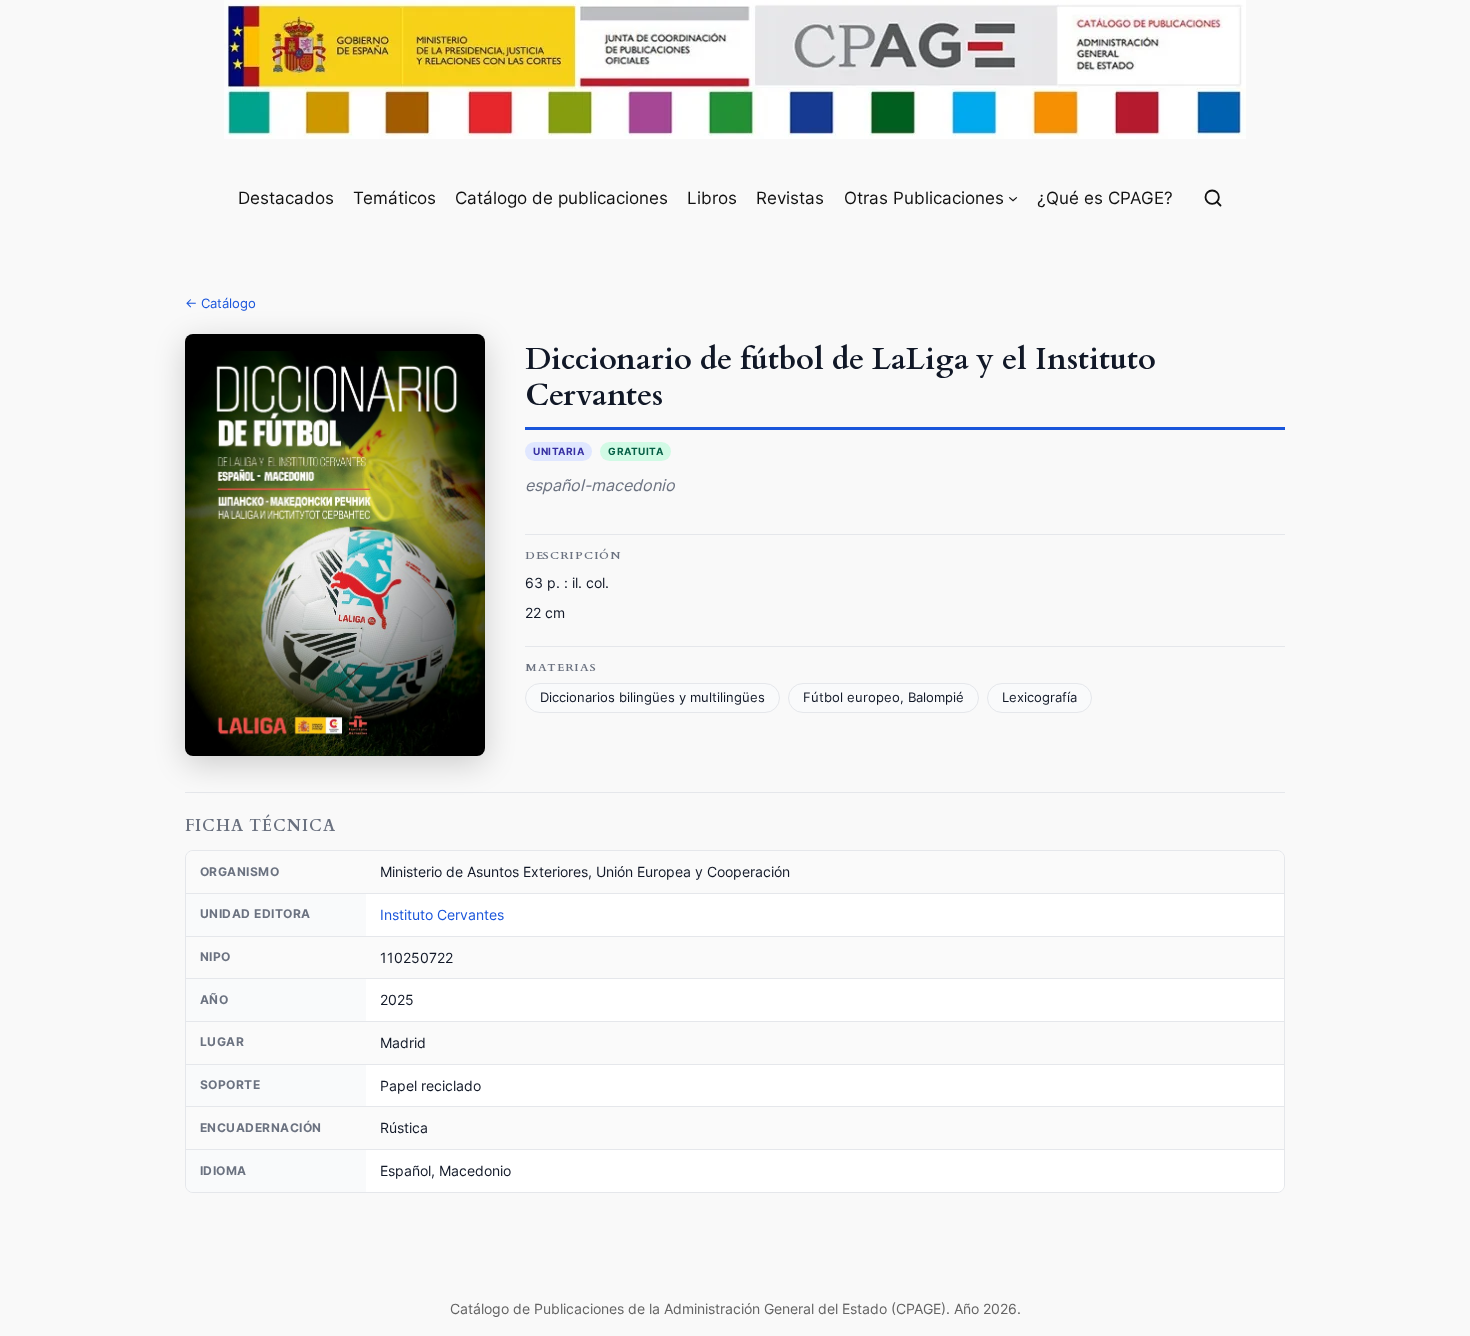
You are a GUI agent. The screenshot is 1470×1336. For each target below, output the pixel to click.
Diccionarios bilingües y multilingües (652, 697)
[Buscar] (1213, 198)
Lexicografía (1039, 697)
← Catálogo (220, 303)
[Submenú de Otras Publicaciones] (1013, 198)
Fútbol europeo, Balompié (883, 697)
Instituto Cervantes (442, 914)
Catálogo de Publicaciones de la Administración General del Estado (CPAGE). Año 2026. (735, 1308)
